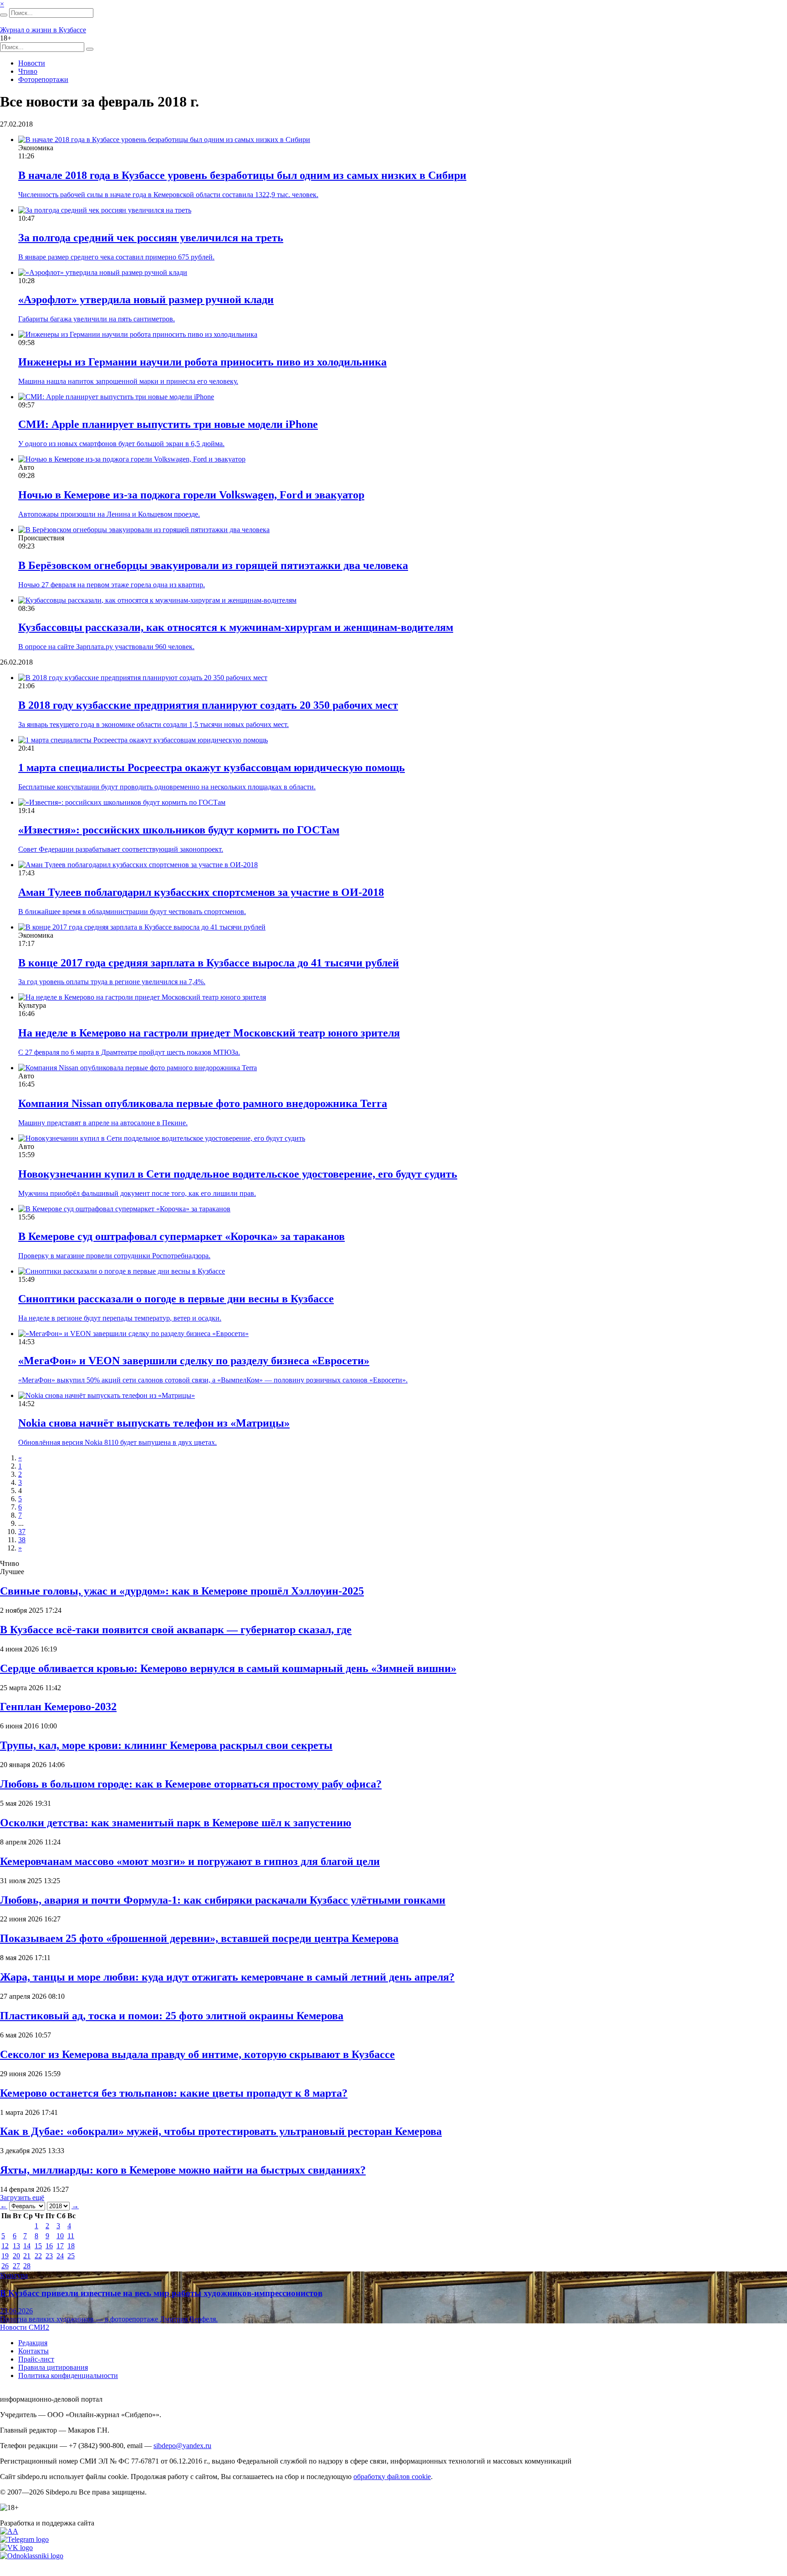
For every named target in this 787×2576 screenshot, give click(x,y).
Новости (32, 63)
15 (38, 2246)
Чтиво (28, 71)
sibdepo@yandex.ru (182, 2446)
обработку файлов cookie (392, 2477)
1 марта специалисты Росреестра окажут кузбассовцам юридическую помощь (212, 767)
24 (60, 2256)
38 (22, 1540)
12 (5, 2246)
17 (60, 2246)
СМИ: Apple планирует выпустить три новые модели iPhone (168, 424)
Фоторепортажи (43, 79)
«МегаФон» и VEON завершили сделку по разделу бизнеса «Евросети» (194, 1361)
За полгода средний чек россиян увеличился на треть (151, 238)
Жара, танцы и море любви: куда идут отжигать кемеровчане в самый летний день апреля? (227, 1977)
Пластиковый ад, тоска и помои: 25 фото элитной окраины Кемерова (172, 2016)
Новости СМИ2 (25, 2327)
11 (71, 2236)
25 (71, 2256)
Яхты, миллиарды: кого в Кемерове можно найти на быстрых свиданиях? (183, 2170)
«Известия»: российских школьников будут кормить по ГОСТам (179, 830)
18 (71, 2246)
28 (27, 2266)
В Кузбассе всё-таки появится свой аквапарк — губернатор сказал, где (176, 1630)
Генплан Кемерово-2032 (58, 1707)
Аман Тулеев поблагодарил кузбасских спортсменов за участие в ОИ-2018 (201, 892)
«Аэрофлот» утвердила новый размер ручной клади (146, 300)
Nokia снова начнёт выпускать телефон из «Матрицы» (154, 1423)
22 (38, 2256)
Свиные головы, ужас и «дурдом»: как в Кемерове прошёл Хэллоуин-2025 (182, 1591)
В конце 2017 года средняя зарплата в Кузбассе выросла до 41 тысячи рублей (209, 963)
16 (49, 2246)
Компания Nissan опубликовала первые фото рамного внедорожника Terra (203, 1103)
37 (22, 1532)
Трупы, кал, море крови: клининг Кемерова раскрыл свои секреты (166, 1745)
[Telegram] (24, 2539)
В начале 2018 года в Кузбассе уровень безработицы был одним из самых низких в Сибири (242, 175)
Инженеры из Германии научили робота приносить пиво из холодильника (202, 362)
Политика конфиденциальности (68, 2375)
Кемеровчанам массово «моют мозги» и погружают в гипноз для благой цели (190, 1861)
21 (27, 2256)
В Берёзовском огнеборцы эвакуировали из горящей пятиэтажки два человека (213, 565)
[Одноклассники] (32, 2556)
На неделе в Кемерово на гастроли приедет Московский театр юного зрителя (209, 1033)
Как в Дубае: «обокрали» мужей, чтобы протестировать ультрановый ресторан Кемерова (221, 2131)
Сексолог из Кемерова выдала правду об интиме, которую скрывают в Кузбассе (197, 2054)
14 (27, 2246)
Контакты (33, 2351)
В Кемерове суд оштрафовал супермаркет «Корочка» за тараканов (181, 1236)
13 (16, 2246)
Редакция (33, 2343)
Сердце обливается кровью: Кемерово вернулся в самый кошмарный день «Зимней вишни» (228, 1668)
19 (5, 2256)
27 (16, 2266)
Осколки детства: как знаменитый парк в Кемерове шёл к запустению (176, 1823)
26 (5, 2266)
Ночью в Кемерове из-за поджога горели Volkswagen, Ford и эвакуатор (191, 495)
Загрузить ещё (22, 2197)
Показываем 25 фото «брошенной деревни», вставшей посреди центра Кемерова (199, 1938)
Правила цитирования (53, 2367)
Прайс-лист (36, 2359)
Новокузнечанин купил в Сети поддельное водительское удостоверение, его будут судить (238, 1174)
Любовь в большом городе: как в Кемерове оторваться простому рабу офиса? (191, 1784)
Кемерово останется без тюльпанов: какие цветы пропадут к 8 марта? (174, 2093)
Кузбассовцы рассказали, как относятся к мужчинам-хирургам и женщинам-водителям (236, 627)
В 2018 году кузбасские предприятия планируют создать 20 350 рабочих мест (208, 705)
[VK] (16, 2548)
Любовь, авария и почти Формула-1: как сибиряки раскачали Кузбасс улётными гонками (223, 1900)
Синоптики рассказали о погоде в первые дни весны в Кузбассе (176, 1299)
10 (60, 2236)
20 (16, 2256)
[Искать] (4, 15)
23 (49, 2256)
